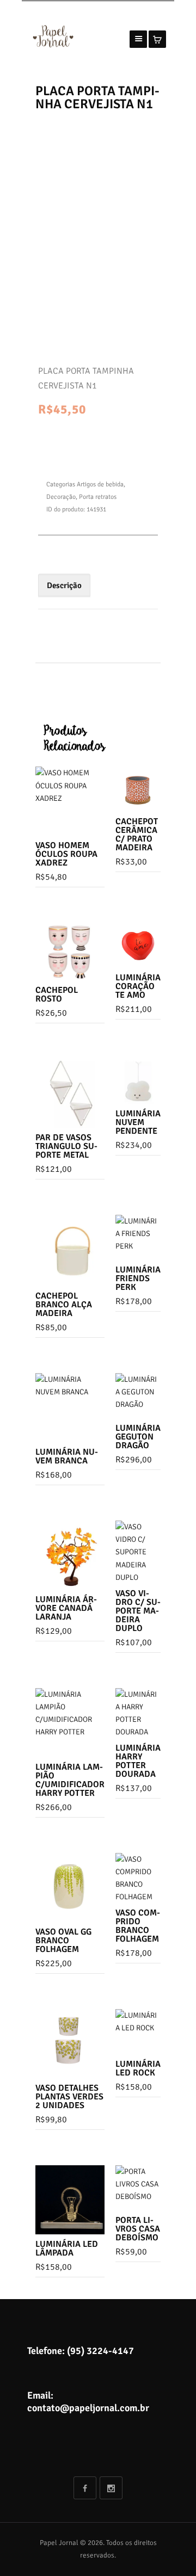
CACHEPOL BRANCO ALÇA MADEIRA (64, 1305)
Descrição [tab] (64, 585)
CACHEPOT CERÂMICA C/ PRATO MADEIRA (137, 835)
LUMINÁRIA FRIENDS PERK (138, 1278)
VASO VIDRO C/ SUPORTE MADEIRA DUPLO (138, 1611)
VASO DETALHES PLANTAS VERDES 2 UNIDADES (69, 2097)
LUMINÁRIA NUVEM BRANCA (67, 1456)
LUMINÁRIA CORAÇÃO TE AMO (138, 986)
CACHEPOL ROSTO (57, 994)
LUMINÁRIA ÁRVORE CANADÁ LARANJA (66, 1608)
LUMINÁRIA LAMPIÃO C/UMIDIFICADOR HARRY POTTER (70, 1780)
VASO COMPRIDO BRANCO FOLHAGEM (138, 1926)
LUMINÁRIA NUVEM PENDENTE (138, 1122)
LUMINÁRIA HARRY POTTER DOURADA (138, 1761)
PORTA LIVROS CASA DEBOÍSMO (138, 2229)
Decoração (61, 497)
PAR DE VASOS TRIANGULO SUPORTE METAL (66, 1146)
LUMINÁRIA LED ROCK (138, 2068)
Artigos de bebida (100, 484)
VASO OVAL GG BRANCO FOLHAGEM (63, 1941)
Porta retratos (98, 497)
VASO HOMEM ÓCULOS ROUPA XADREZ (66, 854)
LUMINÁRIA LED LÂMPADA (67, 2248)
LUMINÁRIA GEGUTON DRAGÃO (138, 1437)
